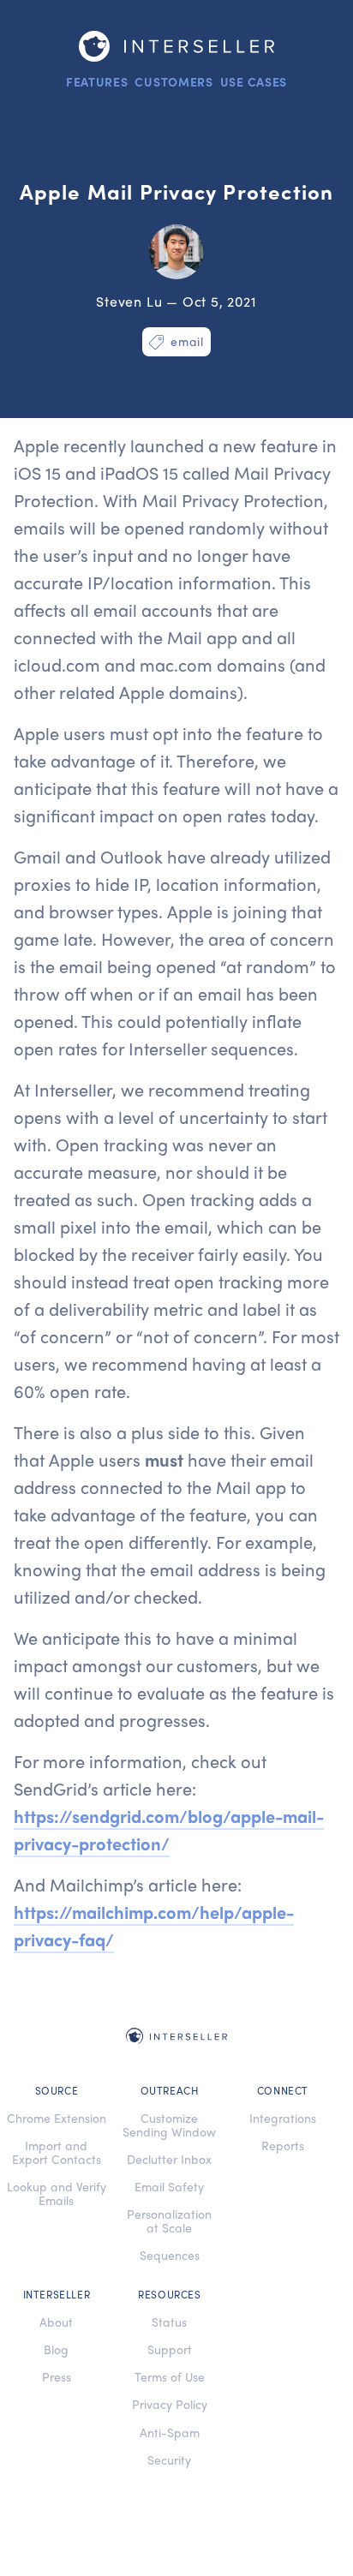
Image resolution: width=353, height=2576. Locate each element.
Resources (169, 2295)
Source (57, 2091)
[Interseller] (177, 2038)
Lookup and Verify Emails (57, 2193)
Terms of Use (170, 2376)
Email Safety (169, 2186)
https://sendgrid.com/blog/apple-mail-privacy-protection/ (169, 1829)
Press (57, 2376)
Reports (283, 2145)
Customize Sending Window (169, 2125)
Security (169, 2459)
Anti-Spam (170, 2432)
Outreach (170, 2091)
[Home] (176, 46)
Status (169, 2322)
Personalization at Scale (169, 2220)
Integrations (283, 2118)
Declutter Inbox (169, 2159)
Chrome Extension (57, 2118)
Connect (283, 2091)
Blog (56, 2349)
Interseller (57, 2295)
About (56, 2322)
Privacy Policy (170, 2404)
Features (97, 81)
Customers (174, 81)
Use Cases (254, 81)
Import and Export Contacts (57, 2152)
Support (170, 2349)
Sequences (170, 2255)
